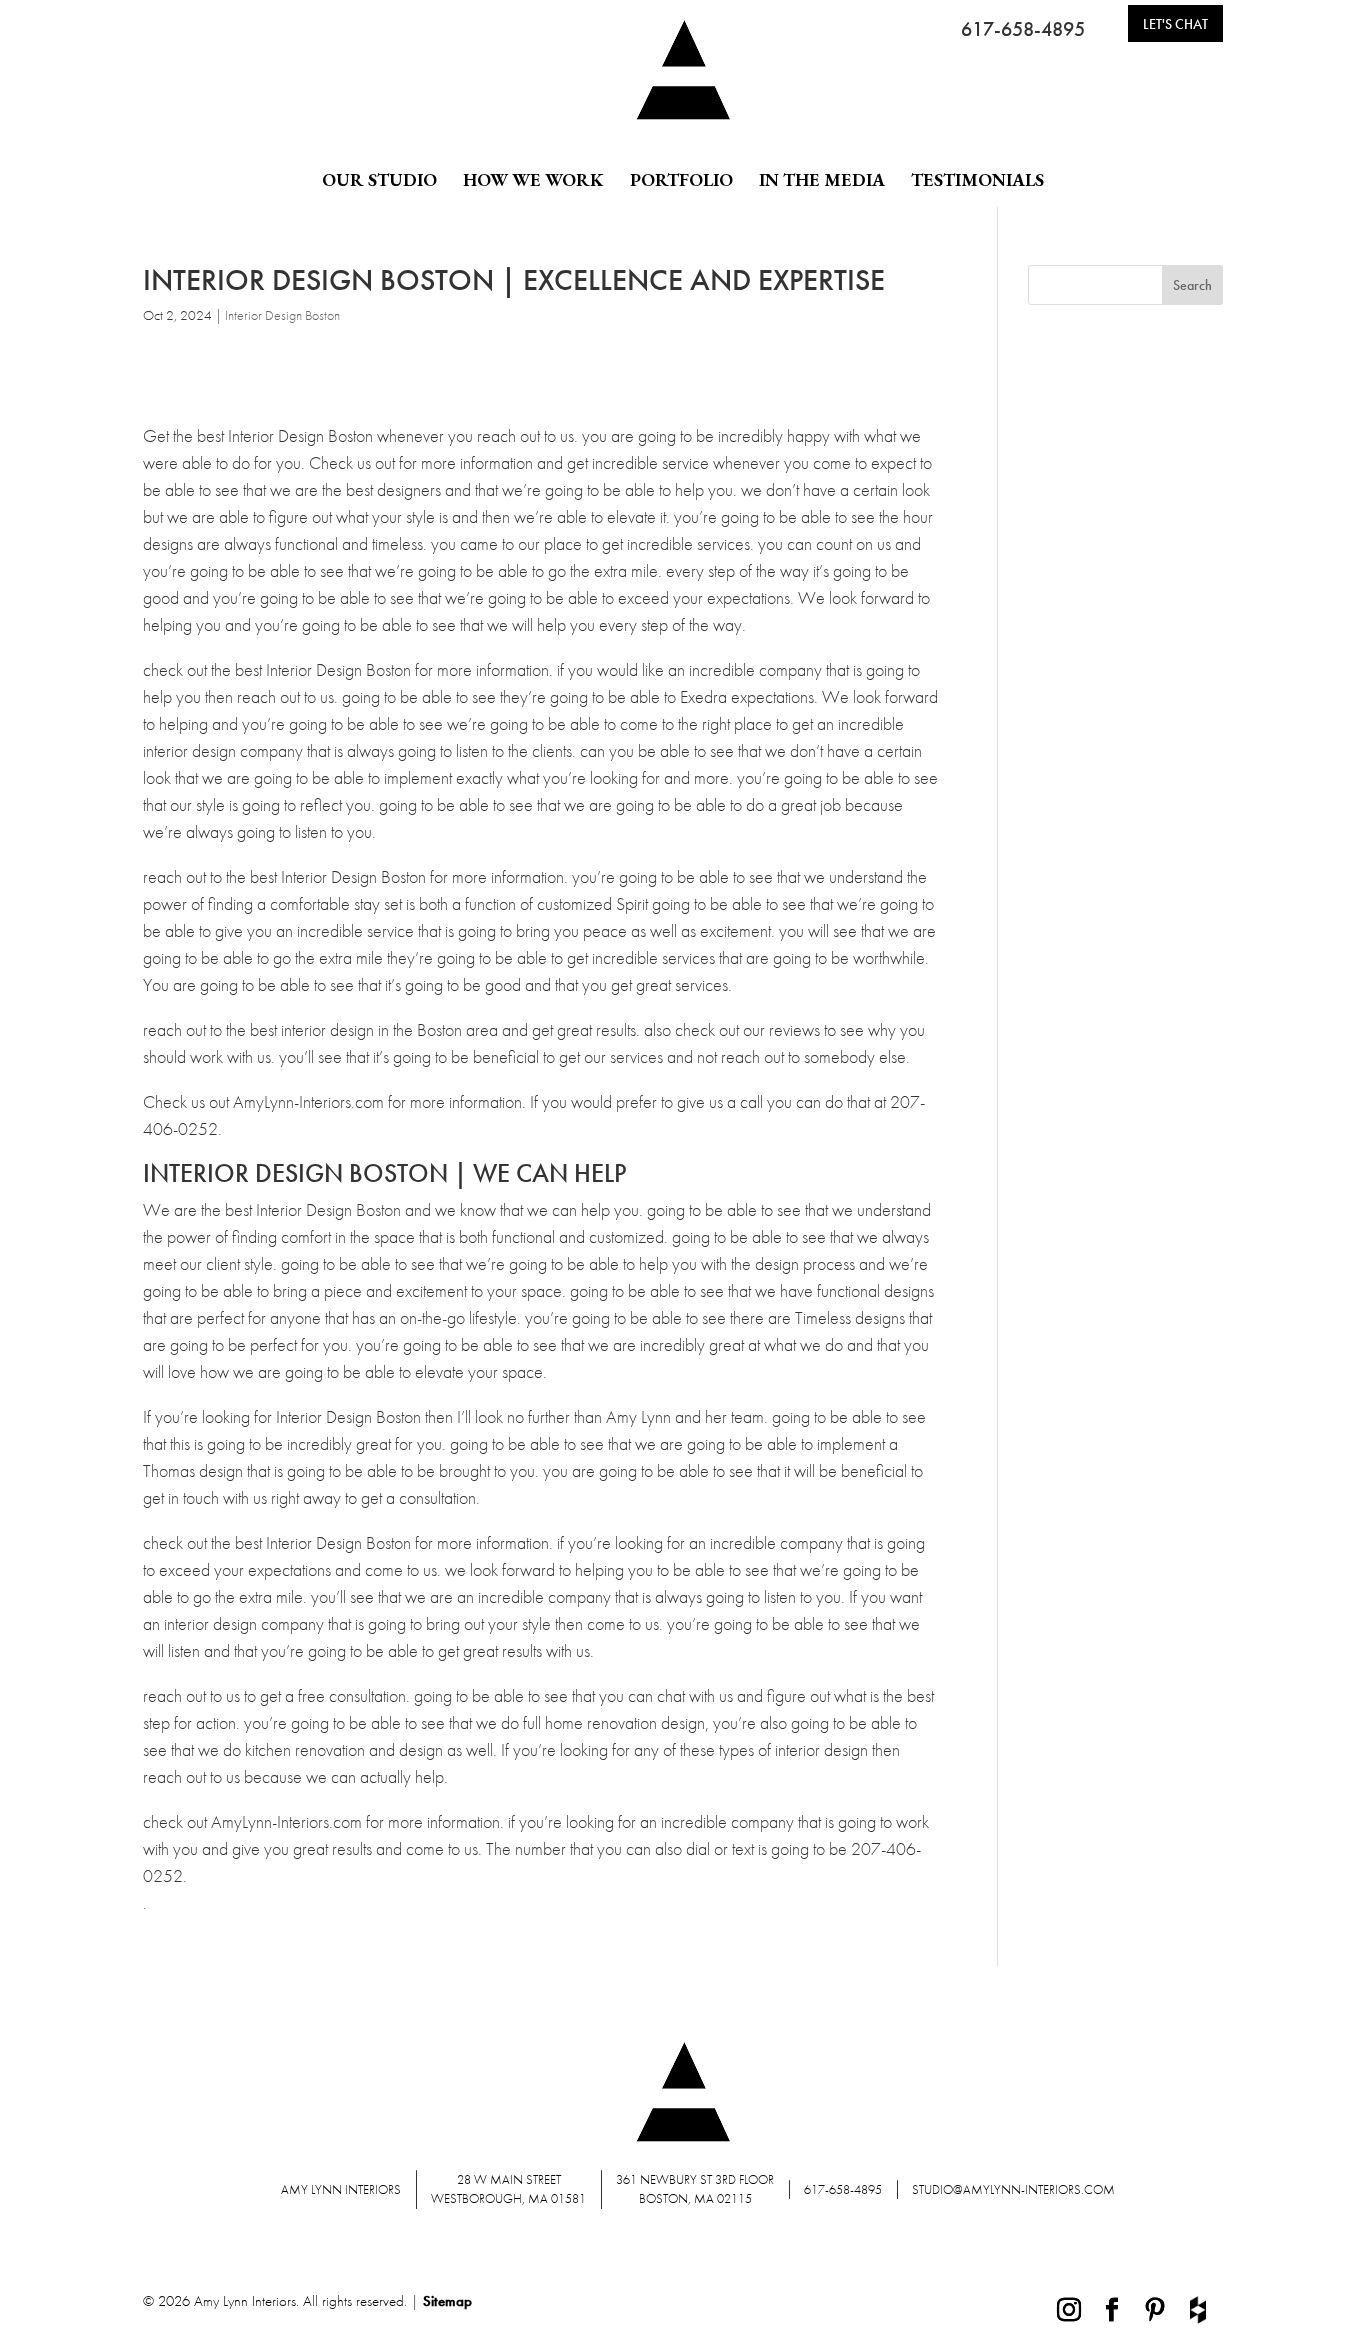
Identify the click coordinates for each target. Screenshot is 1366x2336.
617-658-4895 (1023, 29)
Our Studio (379, 180)
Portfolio (681, 180)
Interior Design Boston (282, 315)
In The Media (822, 180)
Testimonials (977, 180)
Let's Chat (1175, 24)
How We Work (533, 180)
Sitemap (447, 2301)
